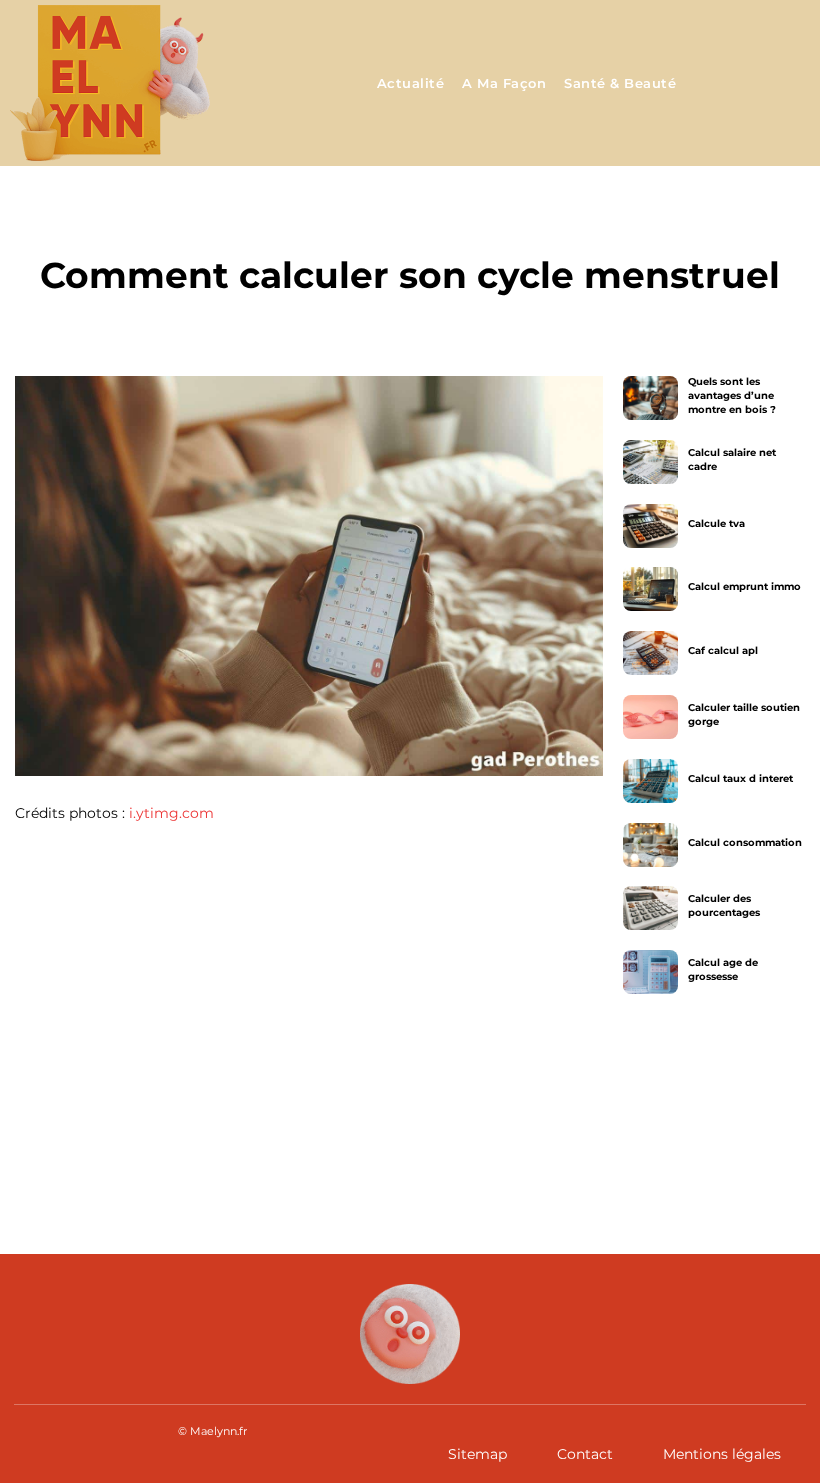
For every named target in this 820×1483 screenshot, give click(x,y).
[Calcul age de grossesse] (650, 972)
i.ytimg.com (171, 813)
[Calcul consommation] (650, 845)
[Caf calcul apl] (650, 653)
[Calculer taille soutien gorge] (650, 717)
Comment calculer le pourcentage (561, 1123)
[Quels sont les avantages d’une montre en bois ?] (650, 398)
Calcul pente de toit (143, 1110)
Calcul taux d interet (739, 778)
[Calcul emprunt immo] (650, 589)
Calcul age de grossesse (722, 969)
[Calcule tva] (650, 526)
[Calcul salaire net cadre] (650, 462)
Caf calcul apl (722, 650)
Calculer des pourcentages (723, 905)
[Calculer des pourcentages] (650, 908)
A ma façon (410, 229)
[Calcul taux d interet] (650, 781)
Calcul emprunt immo (743, 586)
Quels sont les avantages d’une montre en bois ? (731, 395)
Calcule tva (715, 523)
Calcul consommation (744, 842)
